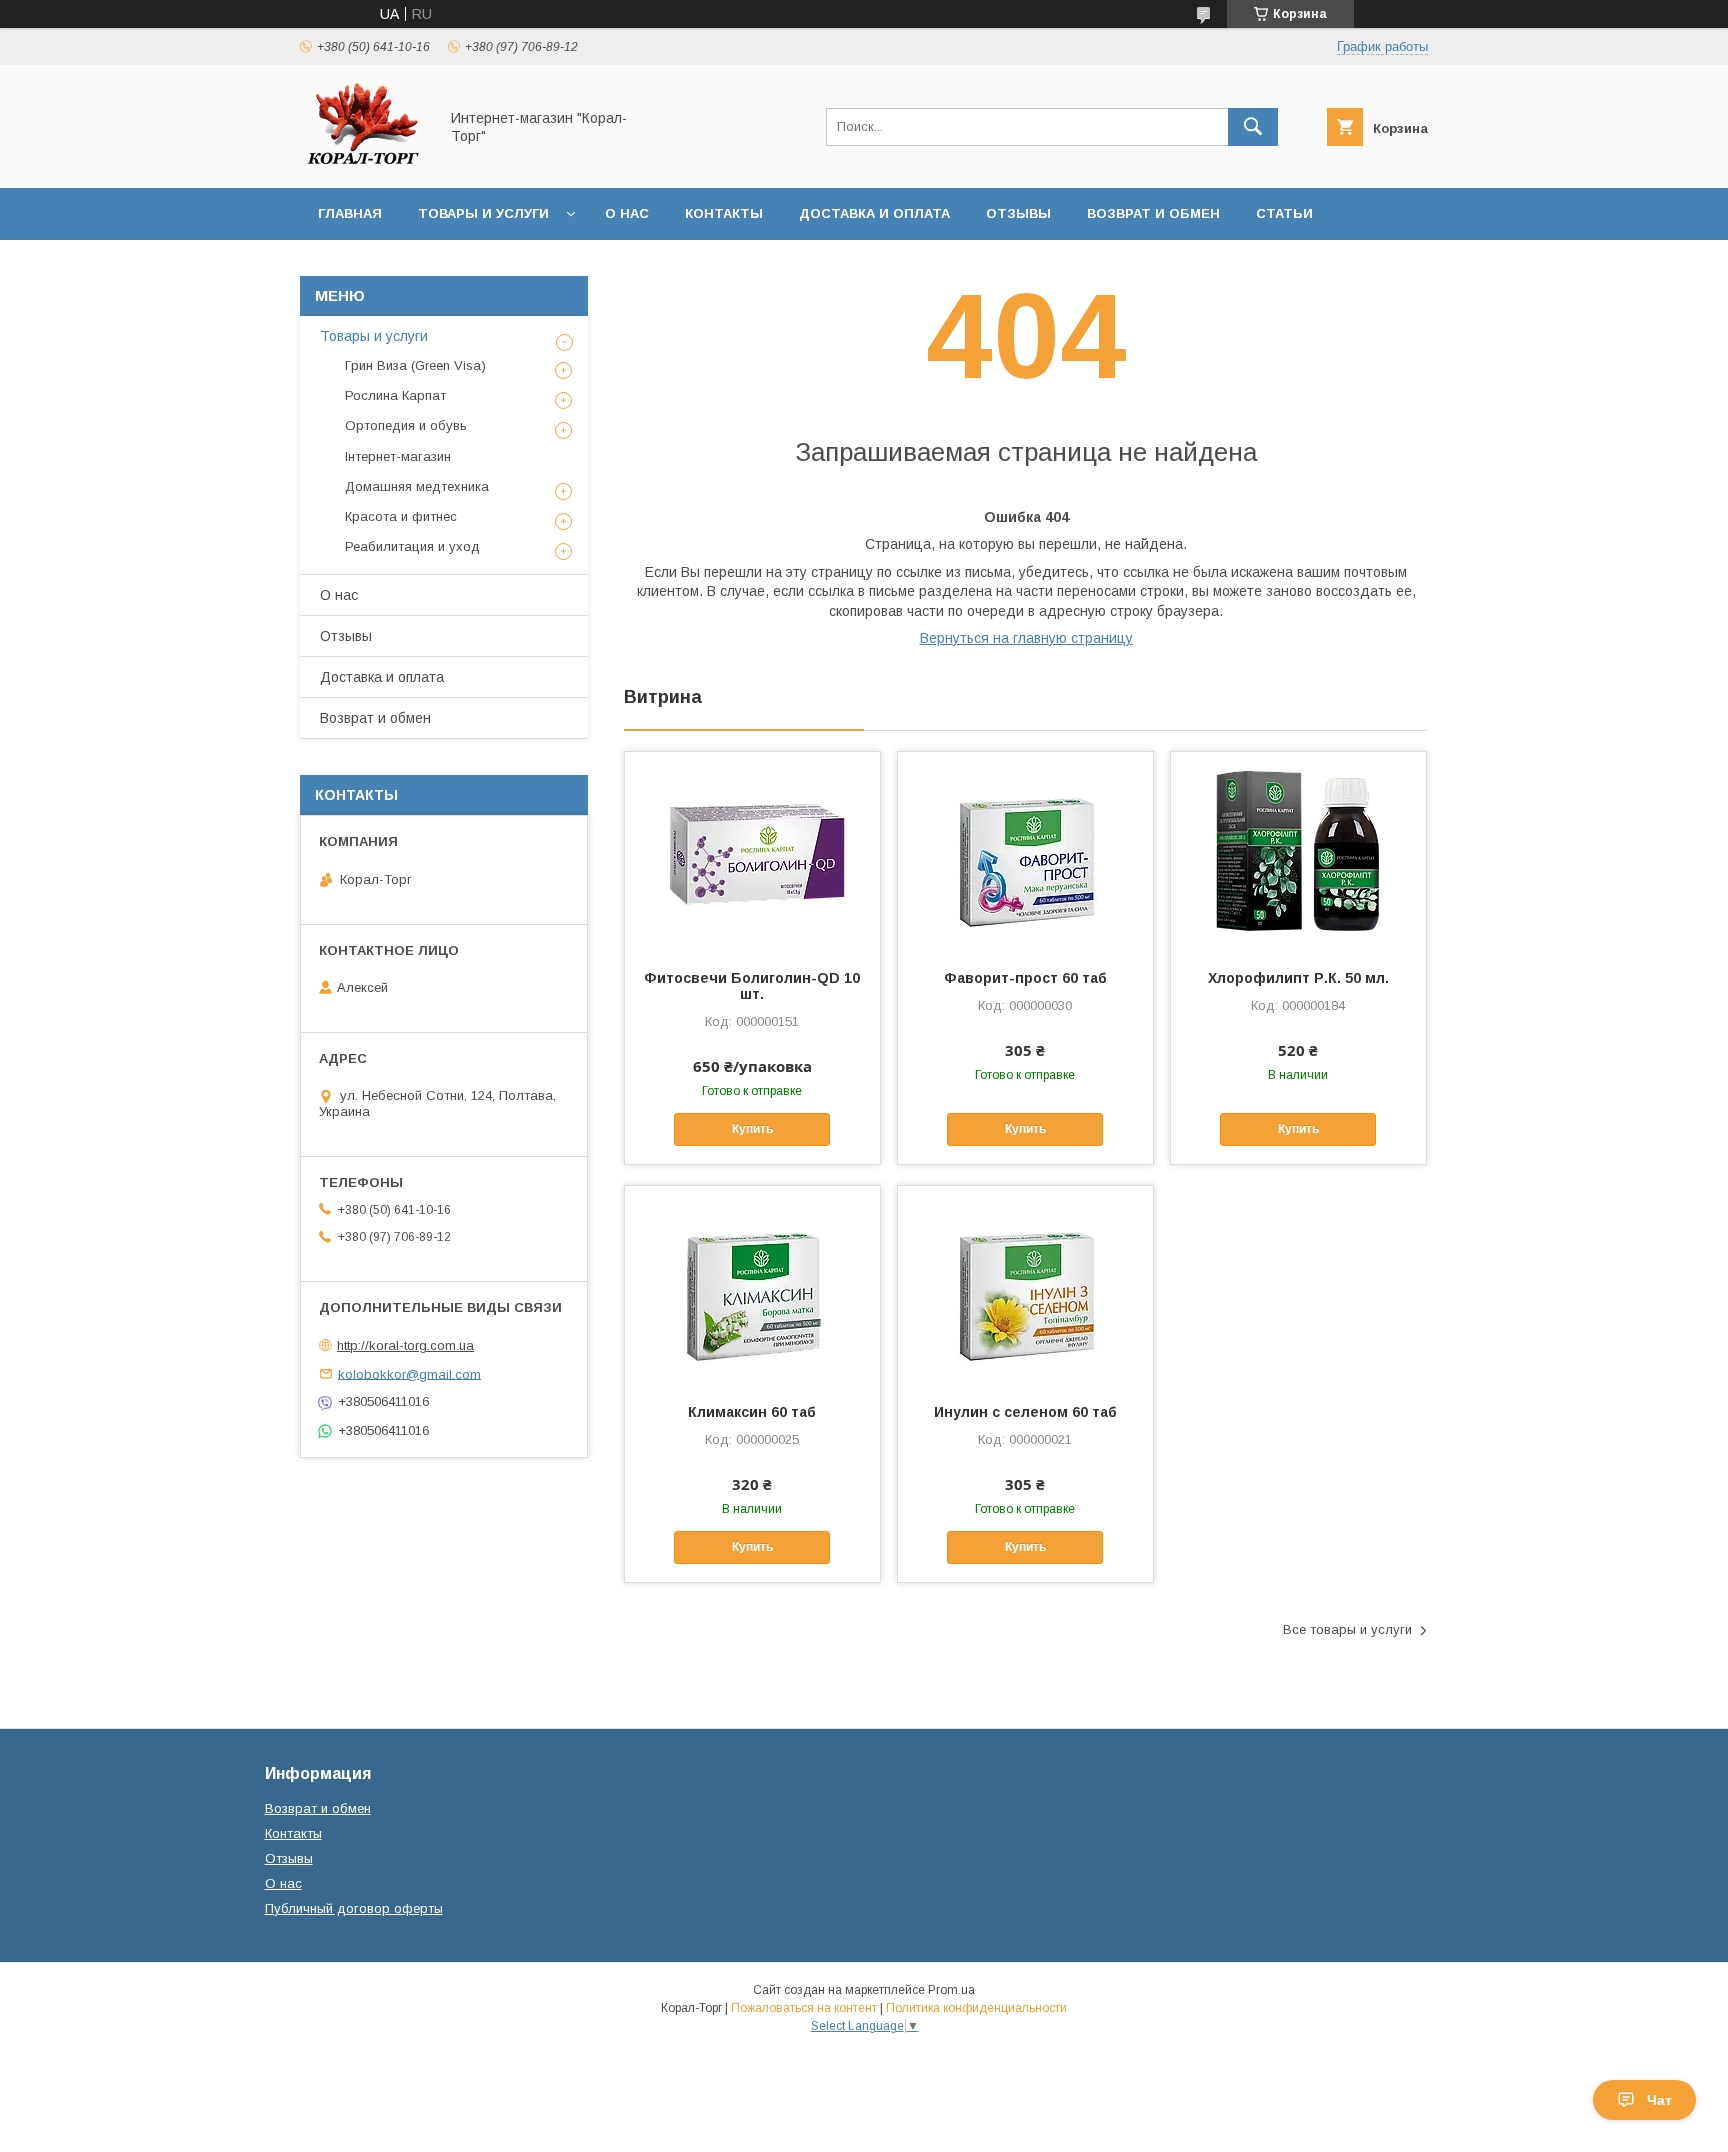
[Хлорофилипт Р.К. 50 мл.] (1298, 852)
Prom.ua (951, 1990)
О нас (627, 213)
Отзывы (1018, 213)
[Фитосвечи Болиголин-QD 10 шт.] (752, 852)
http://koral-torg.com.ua (405, 1345)
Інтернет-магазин (398, 456)
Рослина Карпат (395, 395)
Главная (350, 213)
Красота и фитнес (401, 516)
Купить (752, 1129)
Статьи (1284, 213)
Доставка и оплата (874, 213)
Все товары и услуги (1347, 1629)
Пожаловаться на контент (804, 2008)
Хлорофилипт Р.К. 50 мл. (1298, 978)
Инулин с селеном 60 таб (1025, 1412)
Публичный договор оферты (354, 1908)
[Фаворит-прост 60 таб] (1025, 852)
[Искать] (1253, 127)
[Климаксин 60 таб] (752, 1286)
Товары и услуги (483, 213)
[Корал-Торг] (363, 162)
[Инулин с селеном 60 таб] (1025, 1286)
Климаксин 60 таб (752, 1412)
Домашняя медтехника (417, 486)
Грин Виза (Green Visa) (415, 365)
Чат (1659, 2100)
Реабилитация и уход (412, 546)
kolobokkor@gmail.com (409, 1373)
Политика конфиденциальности (976, 2008)
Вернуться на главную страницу (1026, 638)
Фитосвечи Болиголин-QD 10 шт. (752, 986)
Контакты (724, 213)
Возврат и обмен (1153, 213)
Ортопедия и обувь (406, 425)
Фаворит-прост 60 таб (1025, 978)
